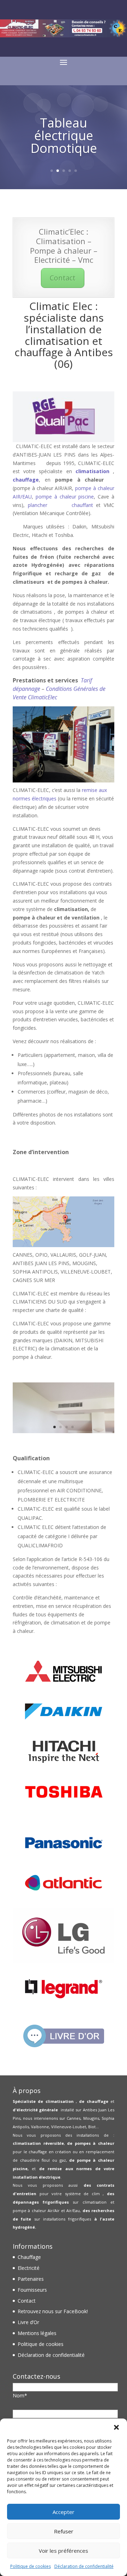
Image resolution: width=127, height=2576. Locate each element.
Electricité (29, 2268)
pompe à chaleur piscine (65, 497)
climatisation (92, 471)
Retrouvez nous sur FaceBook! (53, 2311)
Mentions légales (37, 2333)
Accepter (64, 2512)
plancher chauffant (61, 505)
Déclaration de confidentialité (84, 2566)
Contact (63, 278)
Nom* (20, 2395)
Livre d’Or (28, 2322)
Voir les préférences (64, 2551)
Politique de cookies (31, 2566)
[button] (116, 2427)
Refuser (64, 2531)
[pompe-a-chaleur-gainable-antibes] (64, 1431)
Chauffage (29, 2257)
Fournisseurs (32, 2290)
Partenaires (31, 2279)
